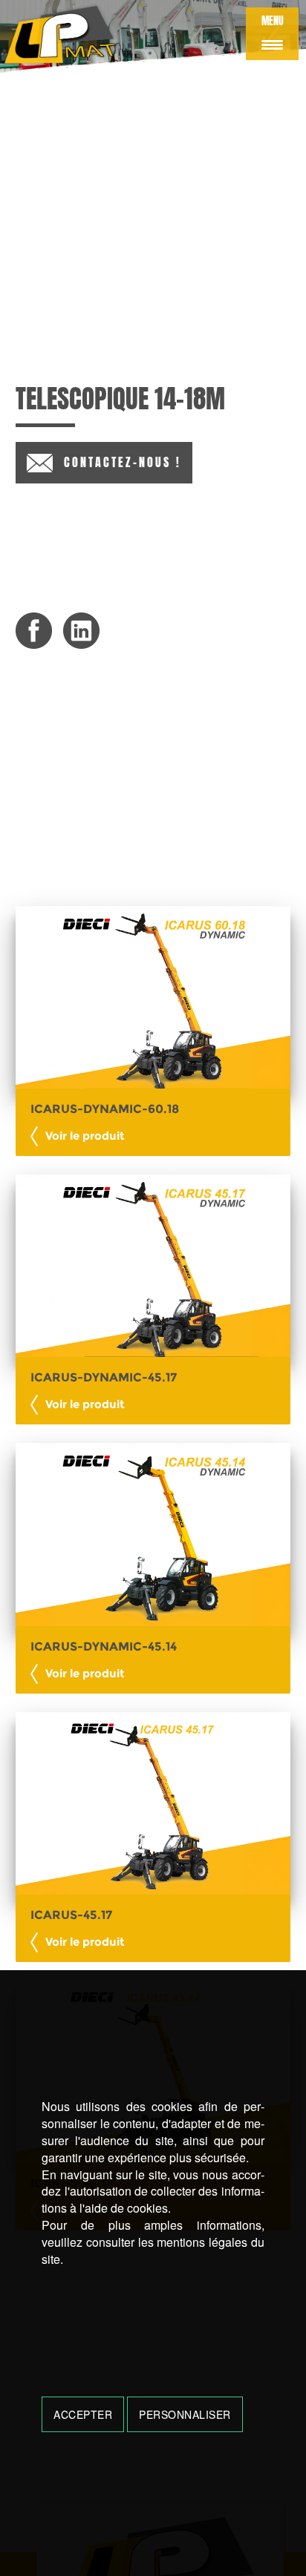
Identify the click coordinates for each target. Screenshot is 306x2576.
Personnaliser (185, 2414)
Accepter (83, 2414)
